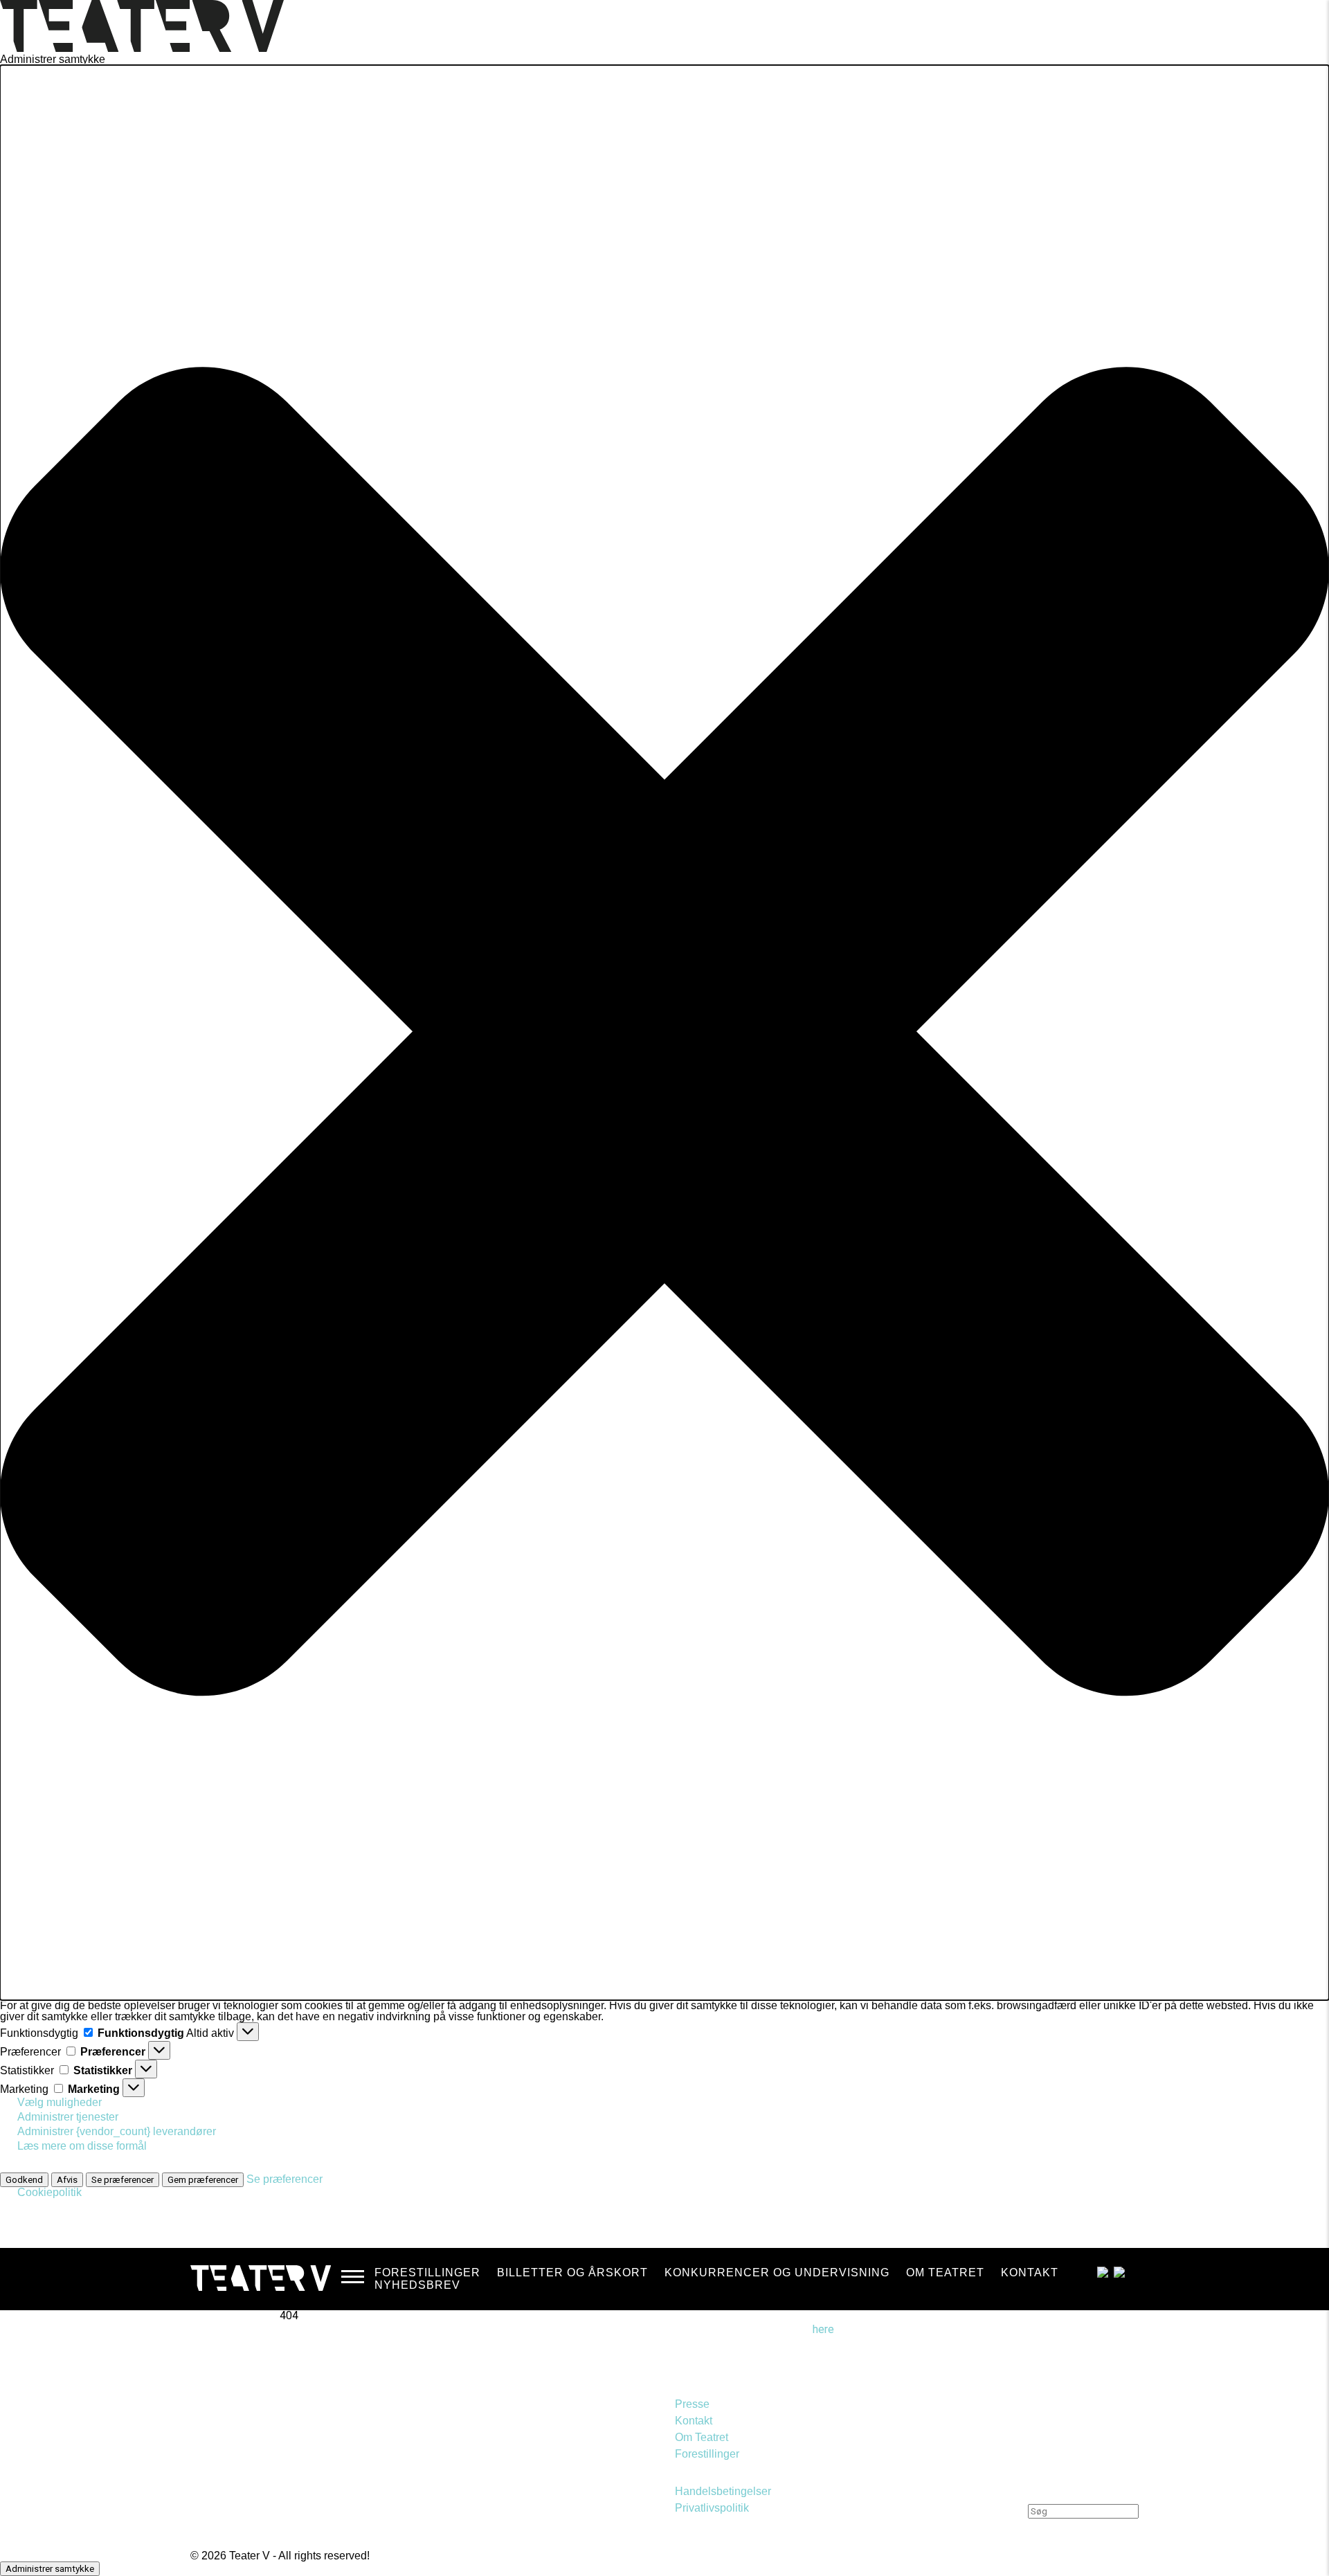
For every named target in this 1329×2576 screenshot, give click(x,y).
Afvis (67, 2180)
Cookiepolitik (49, 2192)
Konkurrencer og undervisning (777, 2273)
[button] (664, 1033)
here (823, 2329)
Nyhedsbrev (417, 2285)
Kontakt (1030, 2273)
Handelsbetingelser (723, 2491)
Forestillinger (427, 2273)
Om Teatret (702, 2437)
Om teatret (945, 2273)
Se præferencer (123, 2180)
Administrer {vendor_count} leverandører (117, 2131)
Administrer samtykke (50, 2569)
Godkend (24, 2180)
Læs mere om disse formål (82, 2146)
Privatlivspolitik (712, 2508)
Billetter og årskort (572, 2273)
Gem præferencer (203, 2180)
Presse (692, 2404)
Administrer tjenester (68, 2117)
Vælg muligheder (60, 2102)
